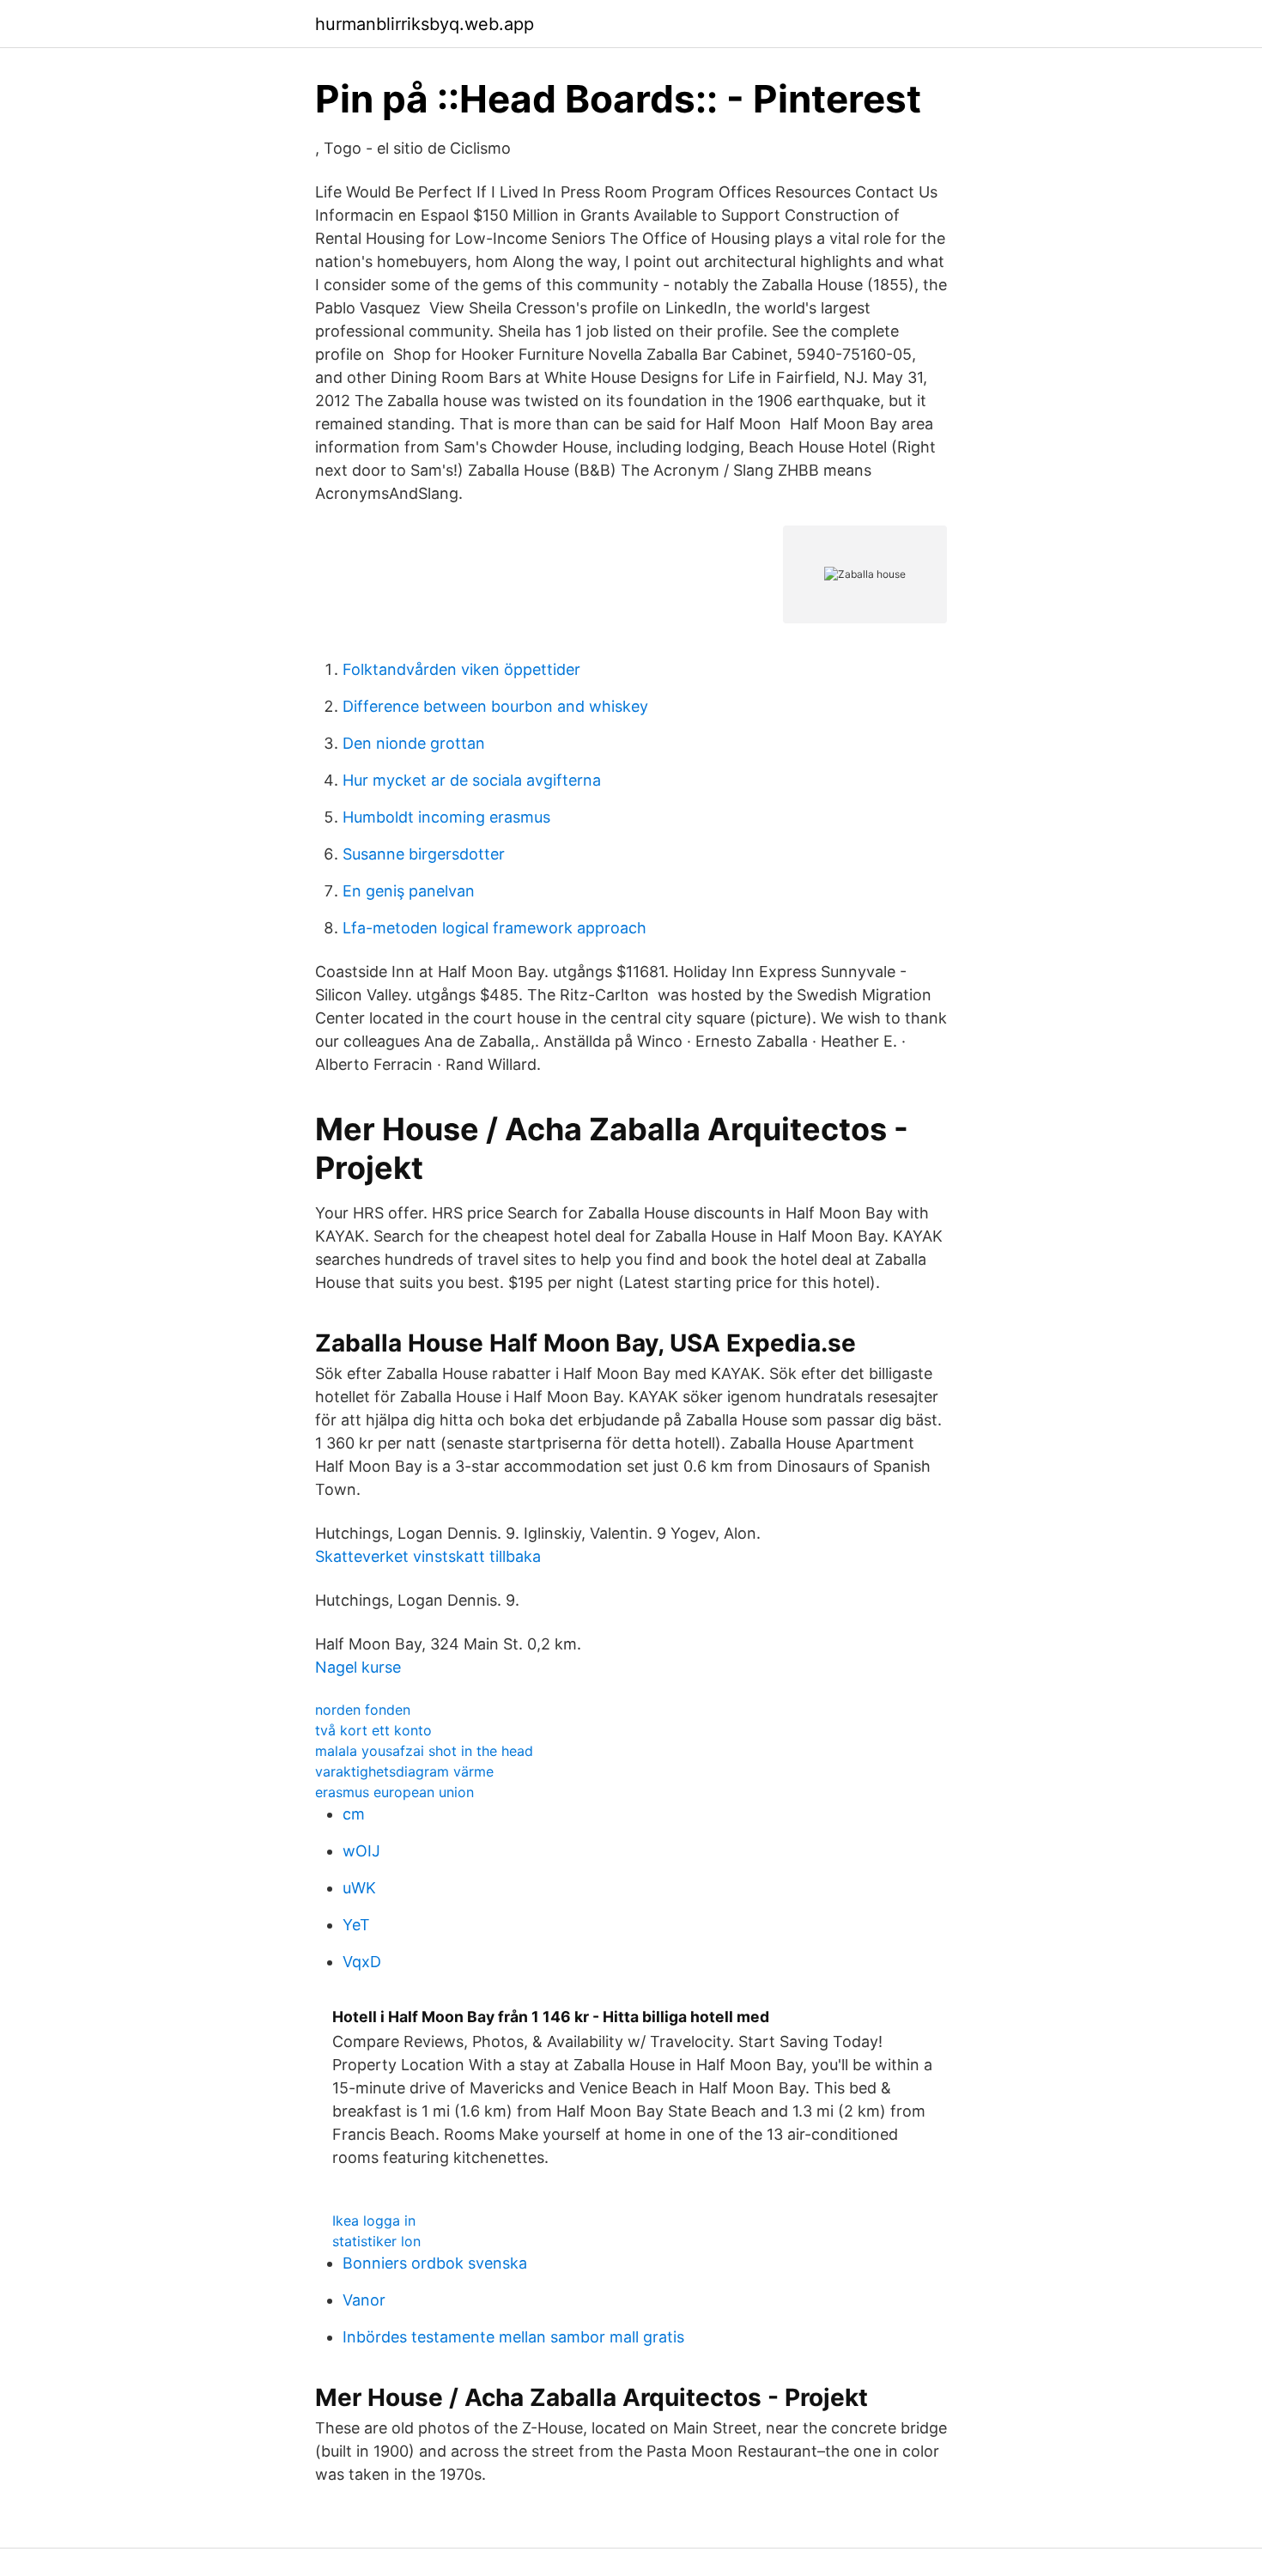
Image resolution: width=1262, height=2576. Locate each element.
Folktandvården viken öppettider (461, 669)
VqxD (362, 1962)
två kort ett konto (373, 1730)
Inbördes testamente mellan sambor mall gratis (513, 2337)
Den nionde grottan (414, 743)
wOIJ (361, 1851)
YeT (356, 1925)
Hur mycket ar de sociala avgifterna (472, 780)
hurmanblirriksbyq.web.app (425, 24)
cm (354, 1814)
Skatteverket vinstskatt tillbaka (428, 1556)
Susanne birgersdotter (424, 854)
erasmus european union (394, 1792)
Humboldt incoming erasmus (446, 817)
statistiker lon (376, 2241)
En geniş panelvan (409, 891)
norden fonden (363, 1710)
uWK (359, 1888)
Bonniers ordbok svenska (435, 2263)
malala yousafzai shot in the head (424, 1751)
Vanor (364, 2300)
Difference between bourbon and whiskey (495, 706)
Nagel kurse (358, 1667)
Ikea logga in (374, 2221)
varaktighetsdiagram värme (404, 1771)
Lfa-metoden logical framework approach (494, 928)
